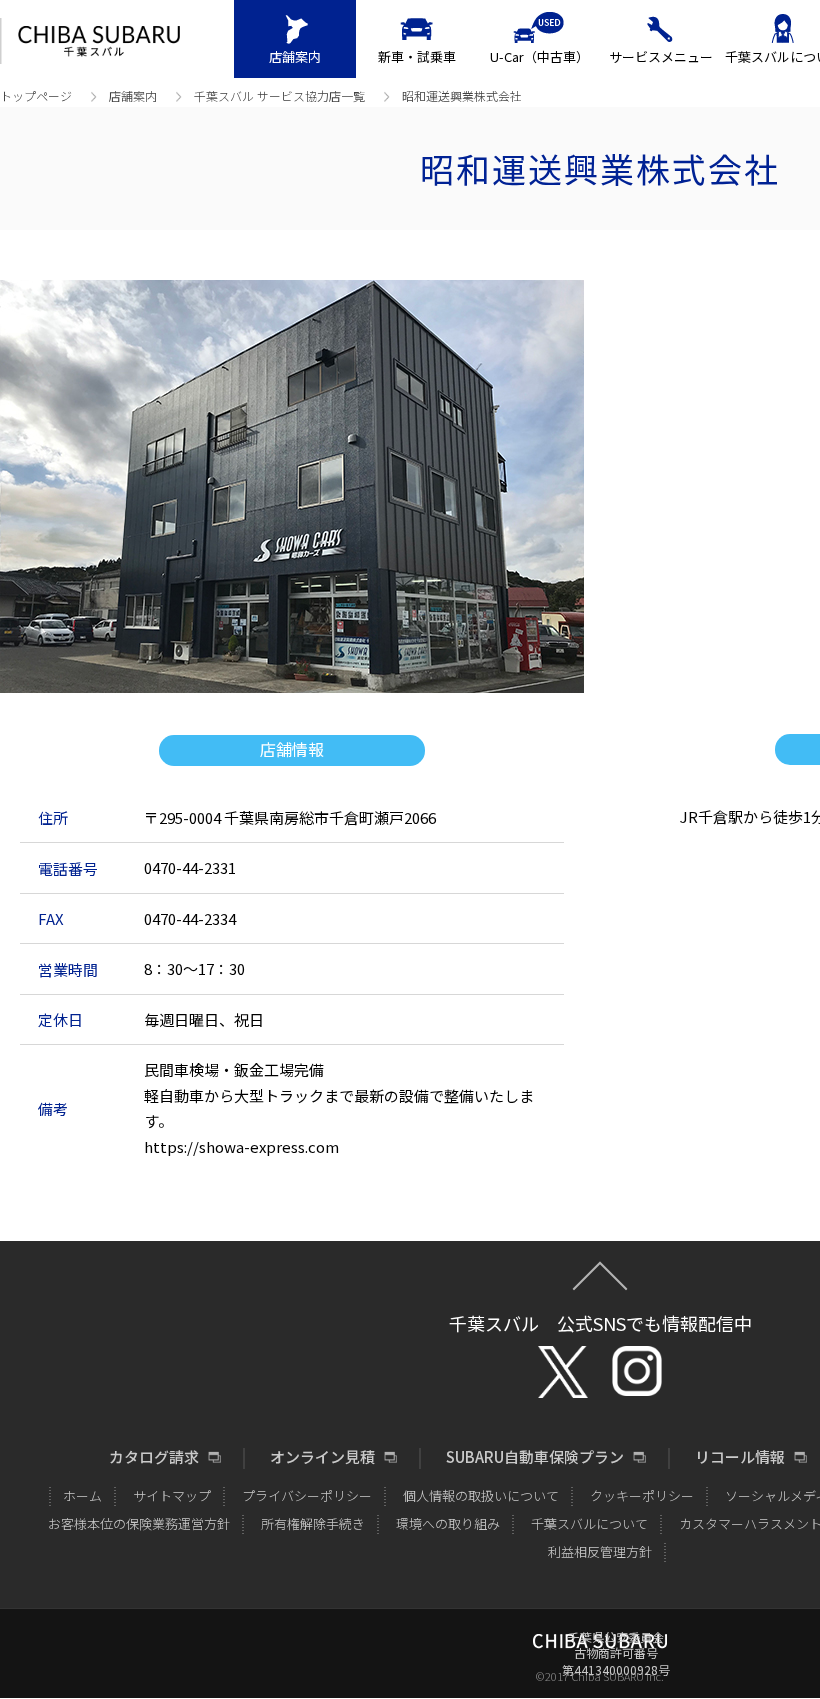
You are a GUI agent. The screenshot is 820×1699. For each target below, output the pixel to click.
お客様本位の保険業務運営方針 (139, 1523)
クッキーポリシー (642, 1495)
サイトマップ (172, 1495)
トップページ (36, 95)
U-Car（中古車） (539, 56)
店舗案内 (295, 56)
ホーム (82, 1495)
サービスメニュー (661, 56)
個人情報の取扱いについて (481, 1495)
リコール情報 (740, 1457)
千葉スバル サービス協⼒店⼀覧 (279, 95)
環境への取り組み (448, 1523)
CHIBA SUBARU (99, 41)
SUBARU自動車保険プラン (535, 1457)
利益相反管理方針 (600, 1551)
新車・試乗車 (417, 56)
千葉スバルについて (589, 1523)
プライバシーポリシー (307, 1495)
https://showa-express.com (241, 1146)
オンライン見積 (322, 1457)
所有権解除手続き (313, 1523)
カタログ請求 (154, 1457)
